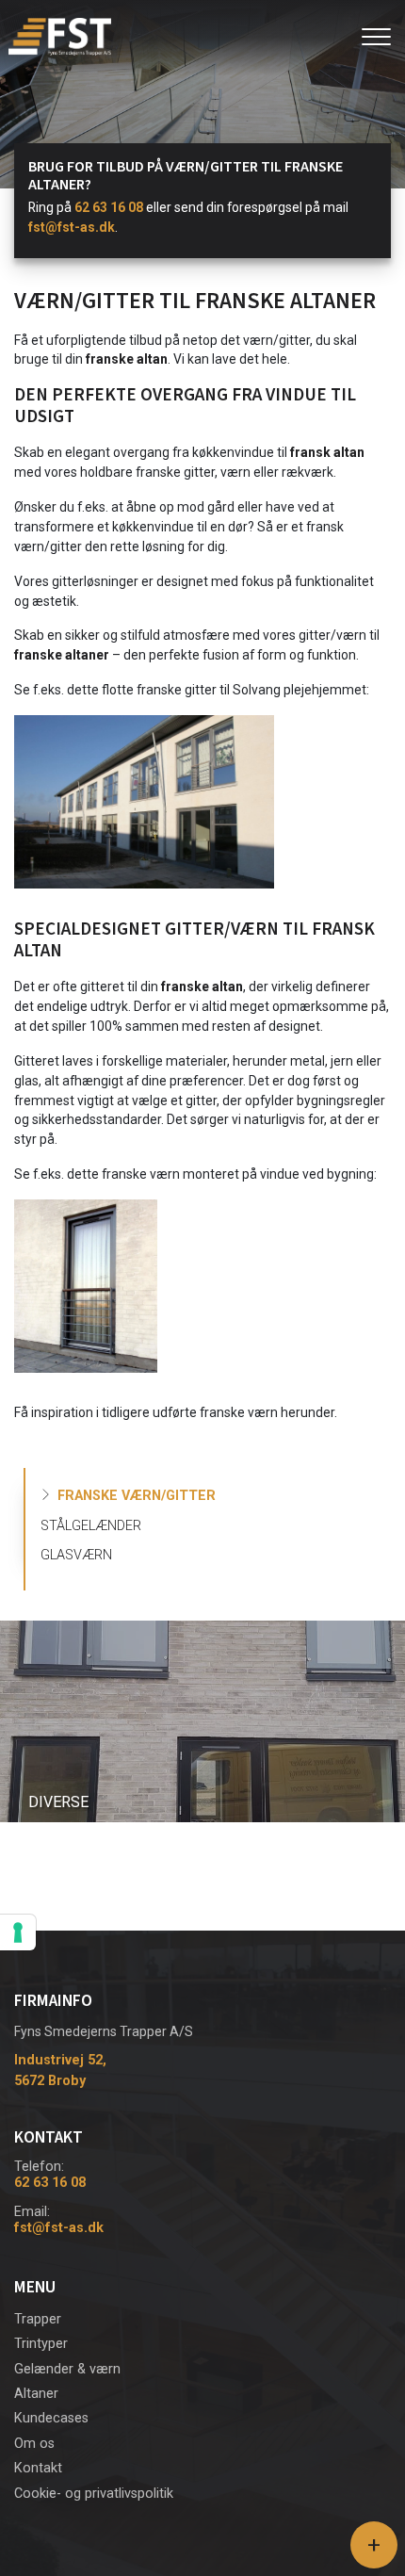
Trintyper (41, 2344)
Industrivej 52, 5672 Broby (60, 2071)
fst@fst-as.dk (72, 227)
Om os (34, 2444)
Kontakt (38, 2469)
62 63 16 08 (109, 207)
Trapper (38, 2320)
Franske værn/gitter (137, 1496)
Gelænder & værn (67, 2370)
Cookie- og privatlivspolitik (94, 2494)
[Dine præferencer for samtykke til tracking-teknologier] (18, 1932)
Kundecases (51, 2419)
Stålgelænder (91, 1526)
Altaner (36, 2394)
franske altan (127, 359)
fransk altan (327, 452)
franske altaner (62, 655)
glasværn (76, 1555)
